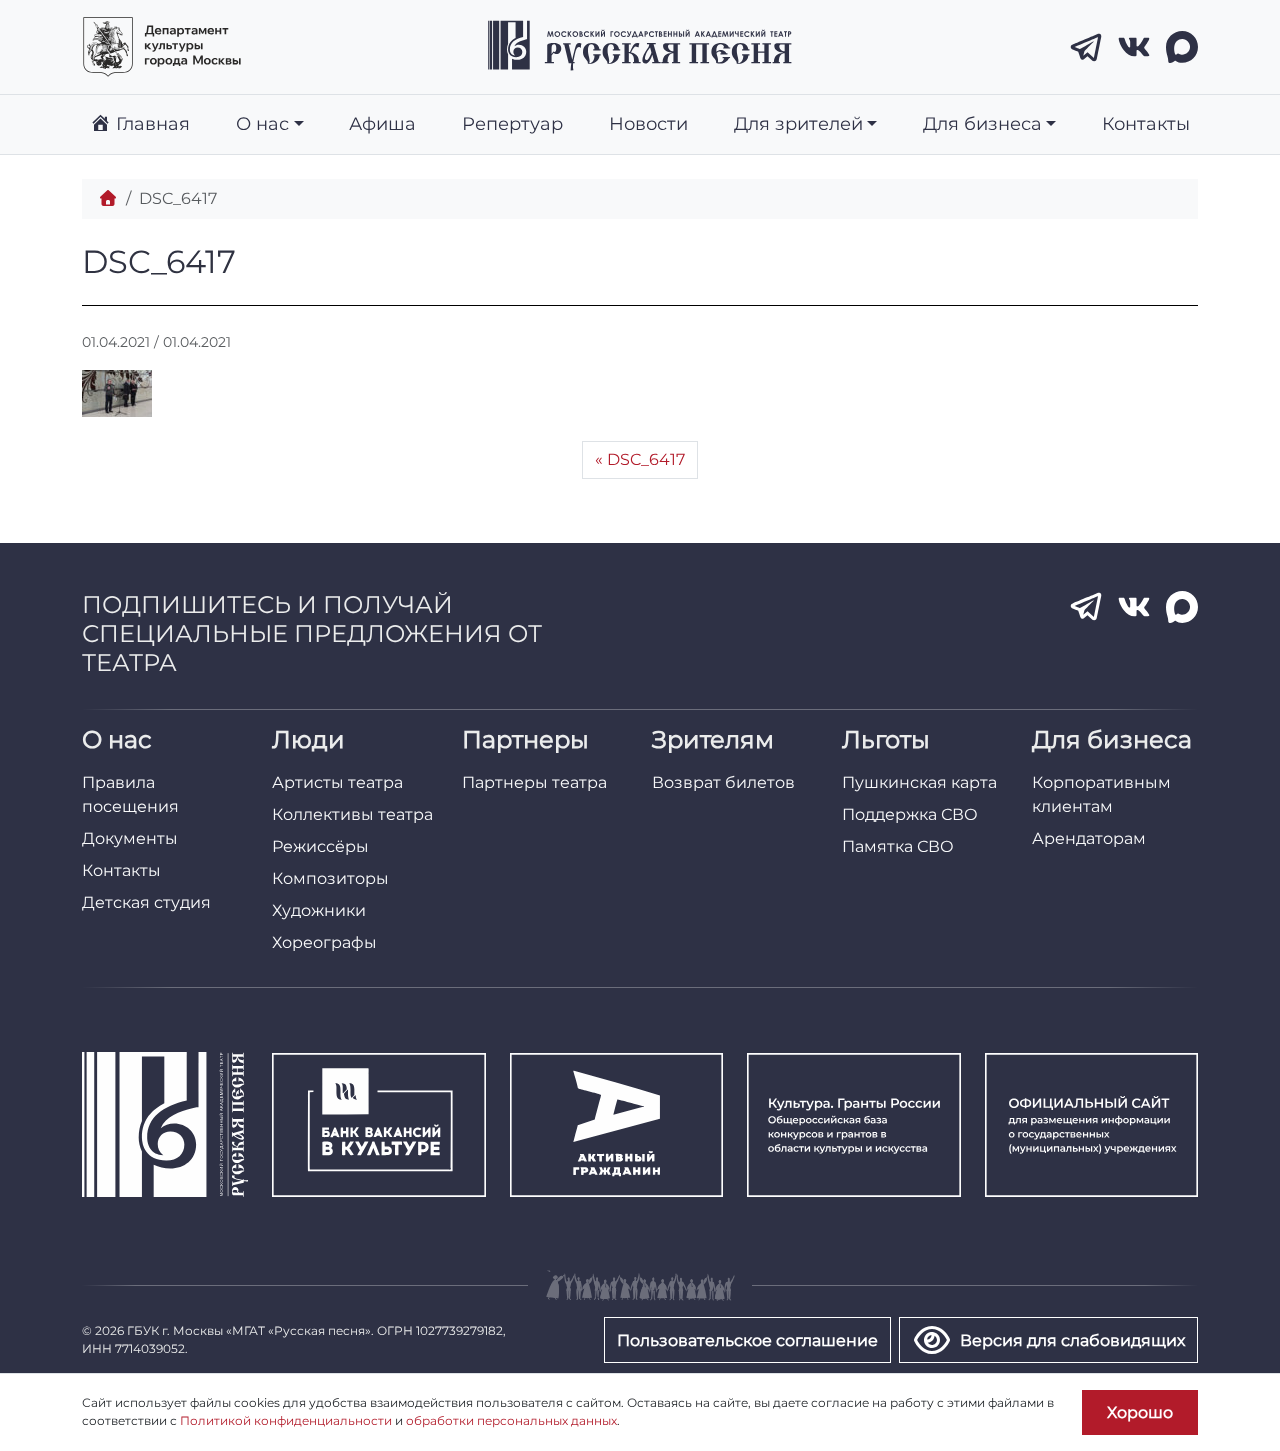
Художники (319, 910)
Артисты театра (337, 782)
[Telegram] (1086, 47)
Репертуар (512, 123)
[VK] (1134, 47)
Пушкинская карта (919, 782)
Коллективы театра (352, 814)
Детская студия (146, 902)
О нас (262, 123)
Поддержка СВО (910, 814)
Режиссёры (320, 846)
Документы (130, 838)
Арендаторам (1089, 838)
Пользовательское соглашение (747, 1340)
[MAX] (1182, 47)
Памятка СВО (898, 846)
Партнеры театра (534, 782)
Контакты (1146, 123)
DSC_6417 (646, 459)
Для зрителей (798, 123)
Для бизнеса (982, 123)
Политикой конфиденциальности (286, 1420)
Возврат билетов (723, 782)
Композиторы (330, 878)
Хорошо (1140, 1412)
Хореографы (324, 942)
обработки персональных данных (511, 1420)
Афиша (382, 123)
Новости (648, 123)
